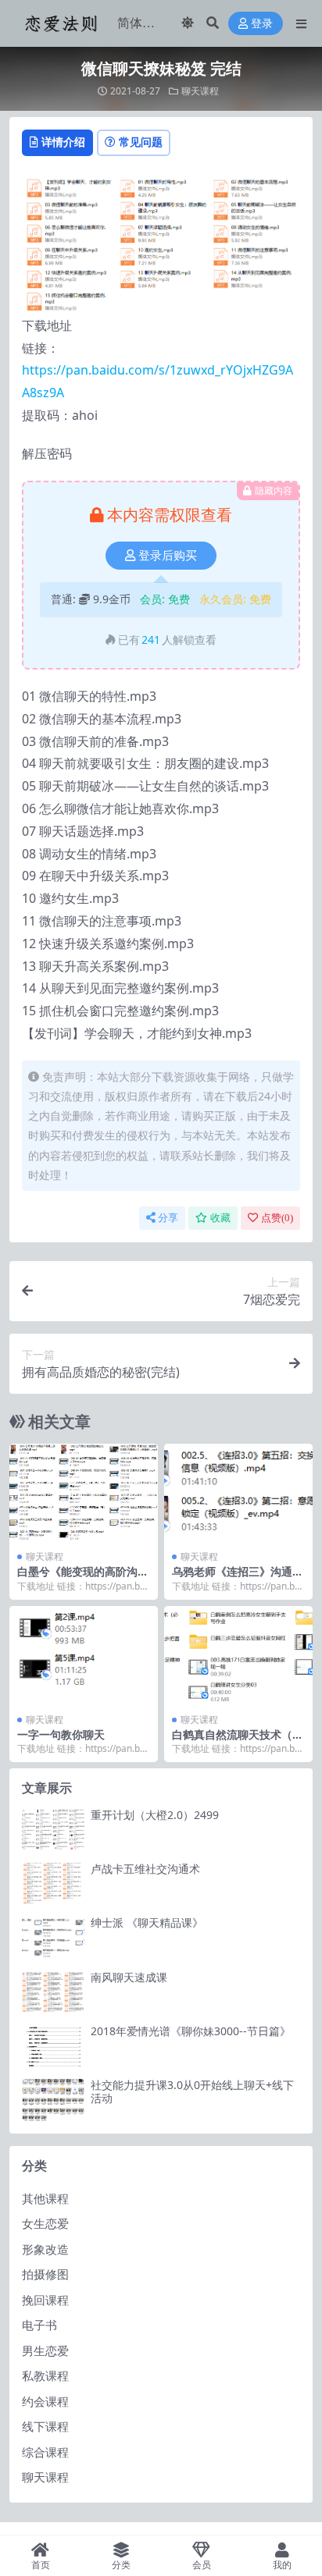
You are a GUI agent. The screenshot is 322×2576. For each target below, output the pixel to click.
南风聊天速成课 (129, 1977)
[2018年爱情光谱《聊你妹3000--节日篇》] (53, 2046)
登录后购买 (168, 556)
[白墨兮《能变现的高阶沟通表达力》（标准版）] (84, 1493)
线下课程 (45, 2426)
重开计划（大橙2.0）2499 (155, 1815)
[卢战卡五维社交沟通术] (53, 1883)
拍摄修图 (45, 2274)
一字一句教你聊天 (61, 1734)
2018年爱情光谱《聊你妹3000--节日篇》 (191, 2031)
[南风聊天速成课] (53, 1992)
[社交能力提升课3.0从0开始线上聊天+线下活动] (53, 2100)
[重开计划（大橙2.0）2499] (53, 1830)
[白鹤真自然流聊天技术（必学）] (238, 1656)
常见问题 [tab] (141, 142)
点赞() (277, 1218)
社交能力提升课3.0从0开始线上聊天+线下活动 (192, 2091)
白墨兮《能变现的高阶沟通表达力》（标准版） (83, 1578)
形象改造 (45, 2249)
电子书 (39, 2325)
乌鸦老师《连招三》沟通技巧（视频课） (238, 1578)
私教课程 (45, 2375)
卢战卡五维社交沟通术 (145, 1869)
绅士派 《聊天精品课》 (147, 1922)
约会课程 (45, 2401)
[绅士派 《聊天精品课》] (53, 1937)
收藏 (220, 1218)
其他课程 (45, 2198)
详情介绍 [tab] (63, 142)
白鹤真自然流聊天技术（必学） (238, 1741)
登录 (262, 24)
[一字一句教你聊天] (84, 1656)
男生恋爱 (45, 2350)
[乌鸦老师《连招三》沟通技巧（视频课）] (238, 1493)
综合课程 (45, 2452)
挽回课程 (45, 2300)
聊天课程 (200, 91)
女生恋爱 (45, 2223)
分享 (168, 1218)
